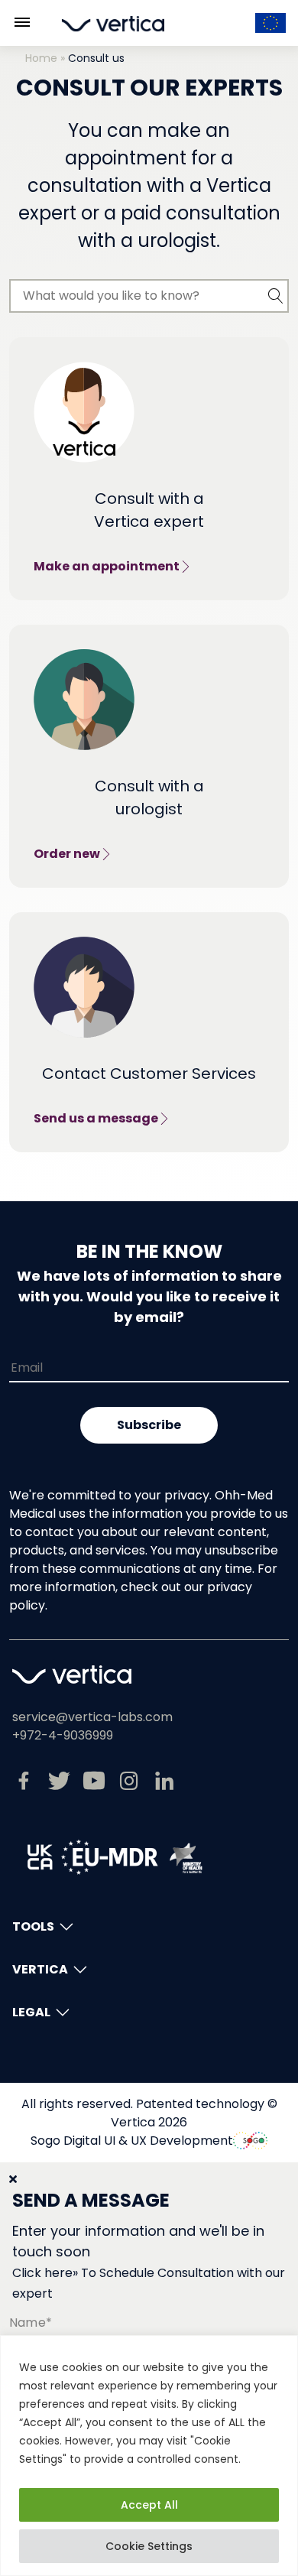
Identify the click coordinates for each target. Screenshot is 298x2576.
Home (41, 58)
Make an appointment (107, 566)
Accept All (149, 2505)
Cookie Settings (149, 2546)
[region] (149, 2456)
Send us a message (96, 1118)
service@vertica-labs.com (92, 1717)
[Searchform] (276, 296)
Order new (67, 854)
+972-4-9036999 (63, 1735)
